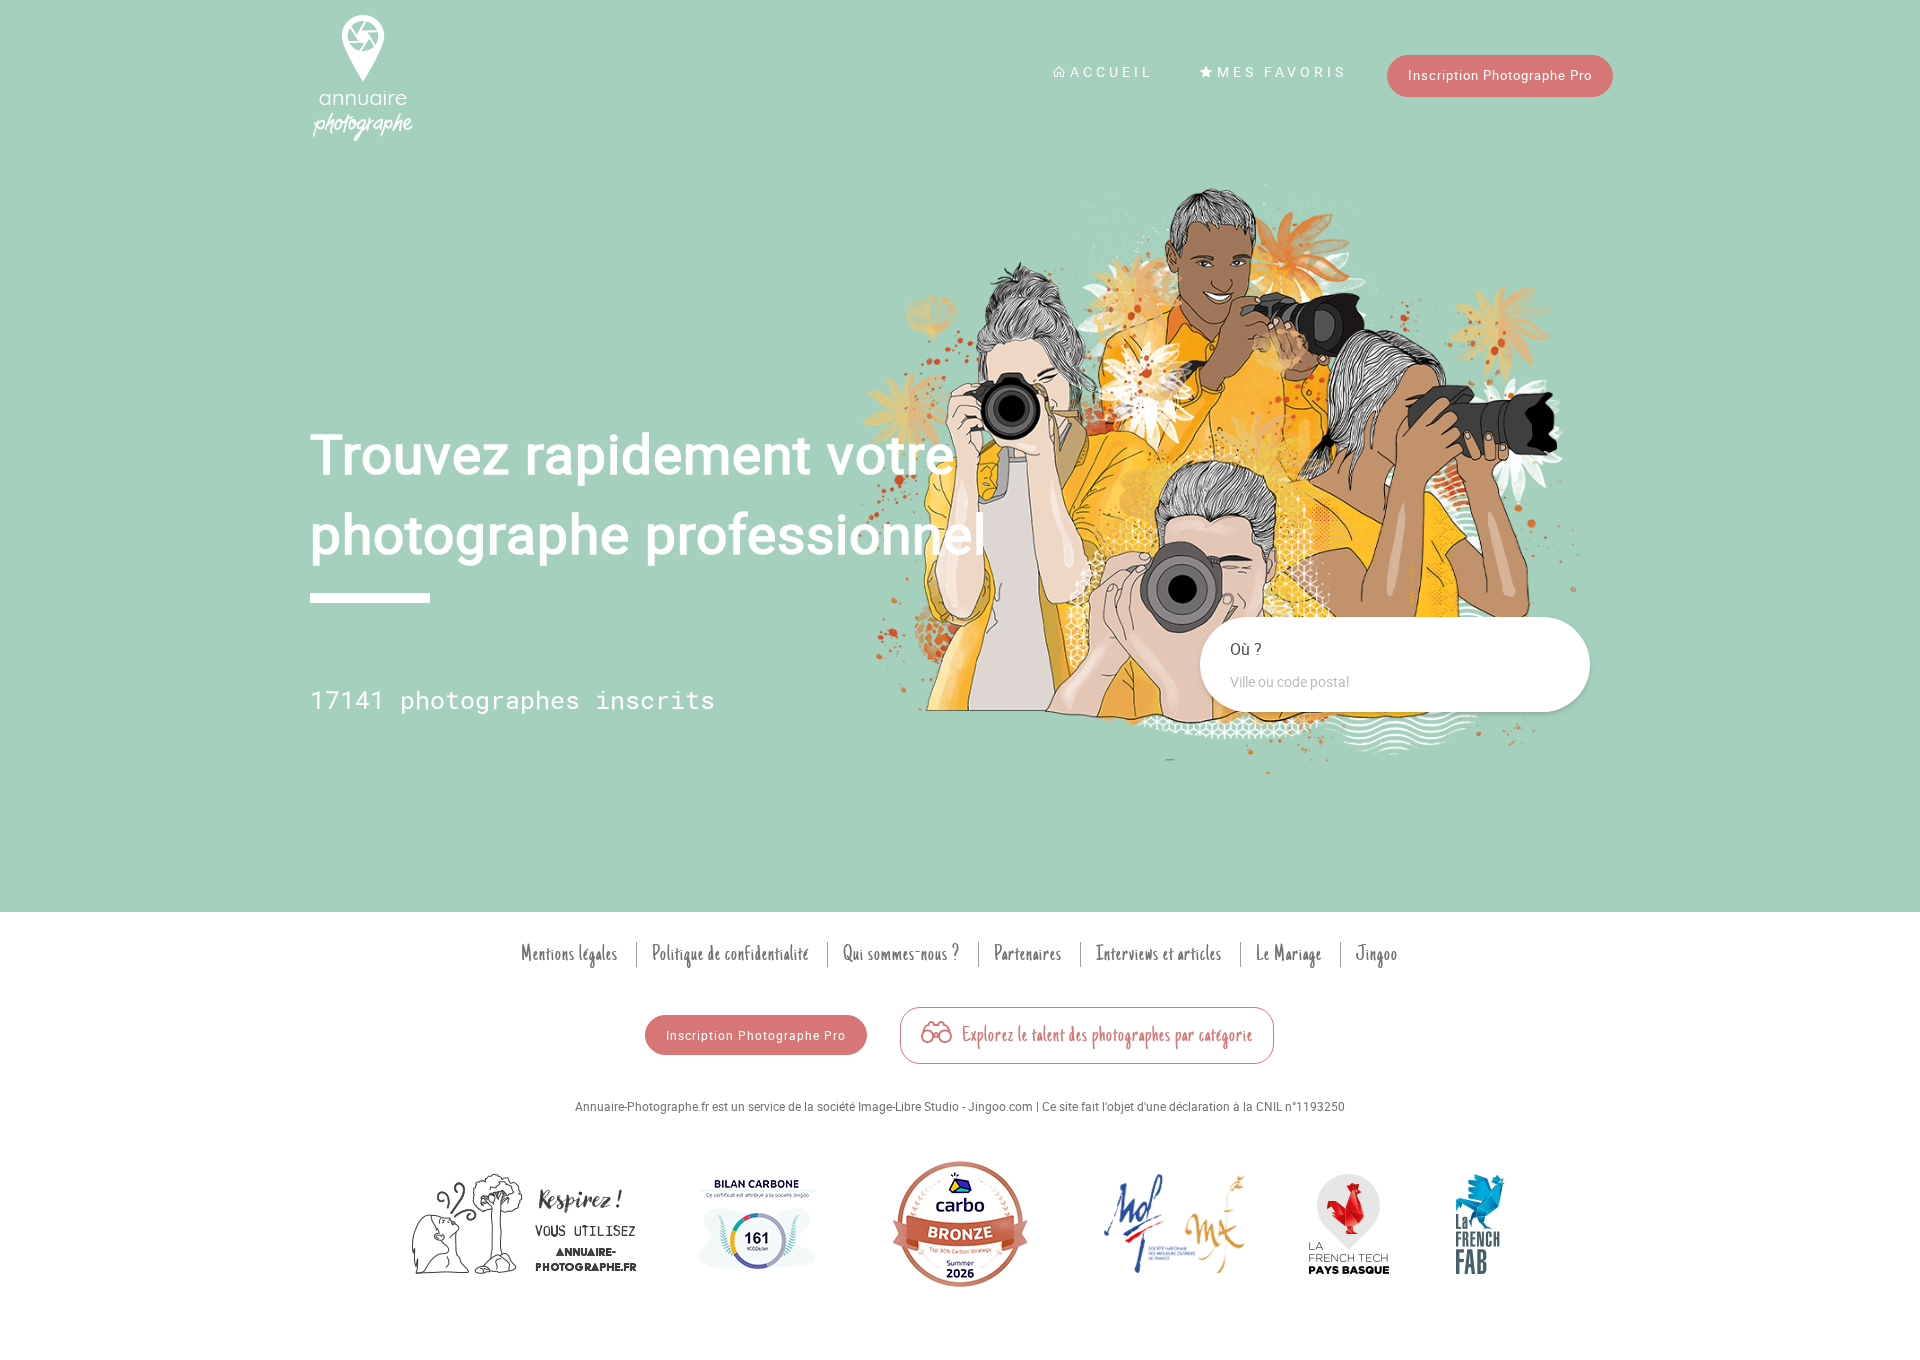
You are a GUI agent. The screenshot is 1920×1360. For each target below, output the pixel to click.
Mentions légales (569, 954)
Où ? (1246, 649)
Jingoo (1377, 954)
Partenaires (1028, 954)
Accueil (1112, 71)
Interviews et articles (1159, 954)
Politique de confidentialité (730, 954)
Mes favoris (1282, 71)
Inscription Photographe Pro (1500, 75)
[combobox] (1395, 682)
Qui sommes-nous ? (901, 954)
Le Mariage (1289, 954)
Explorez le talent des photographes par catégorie (1105, 1035)
